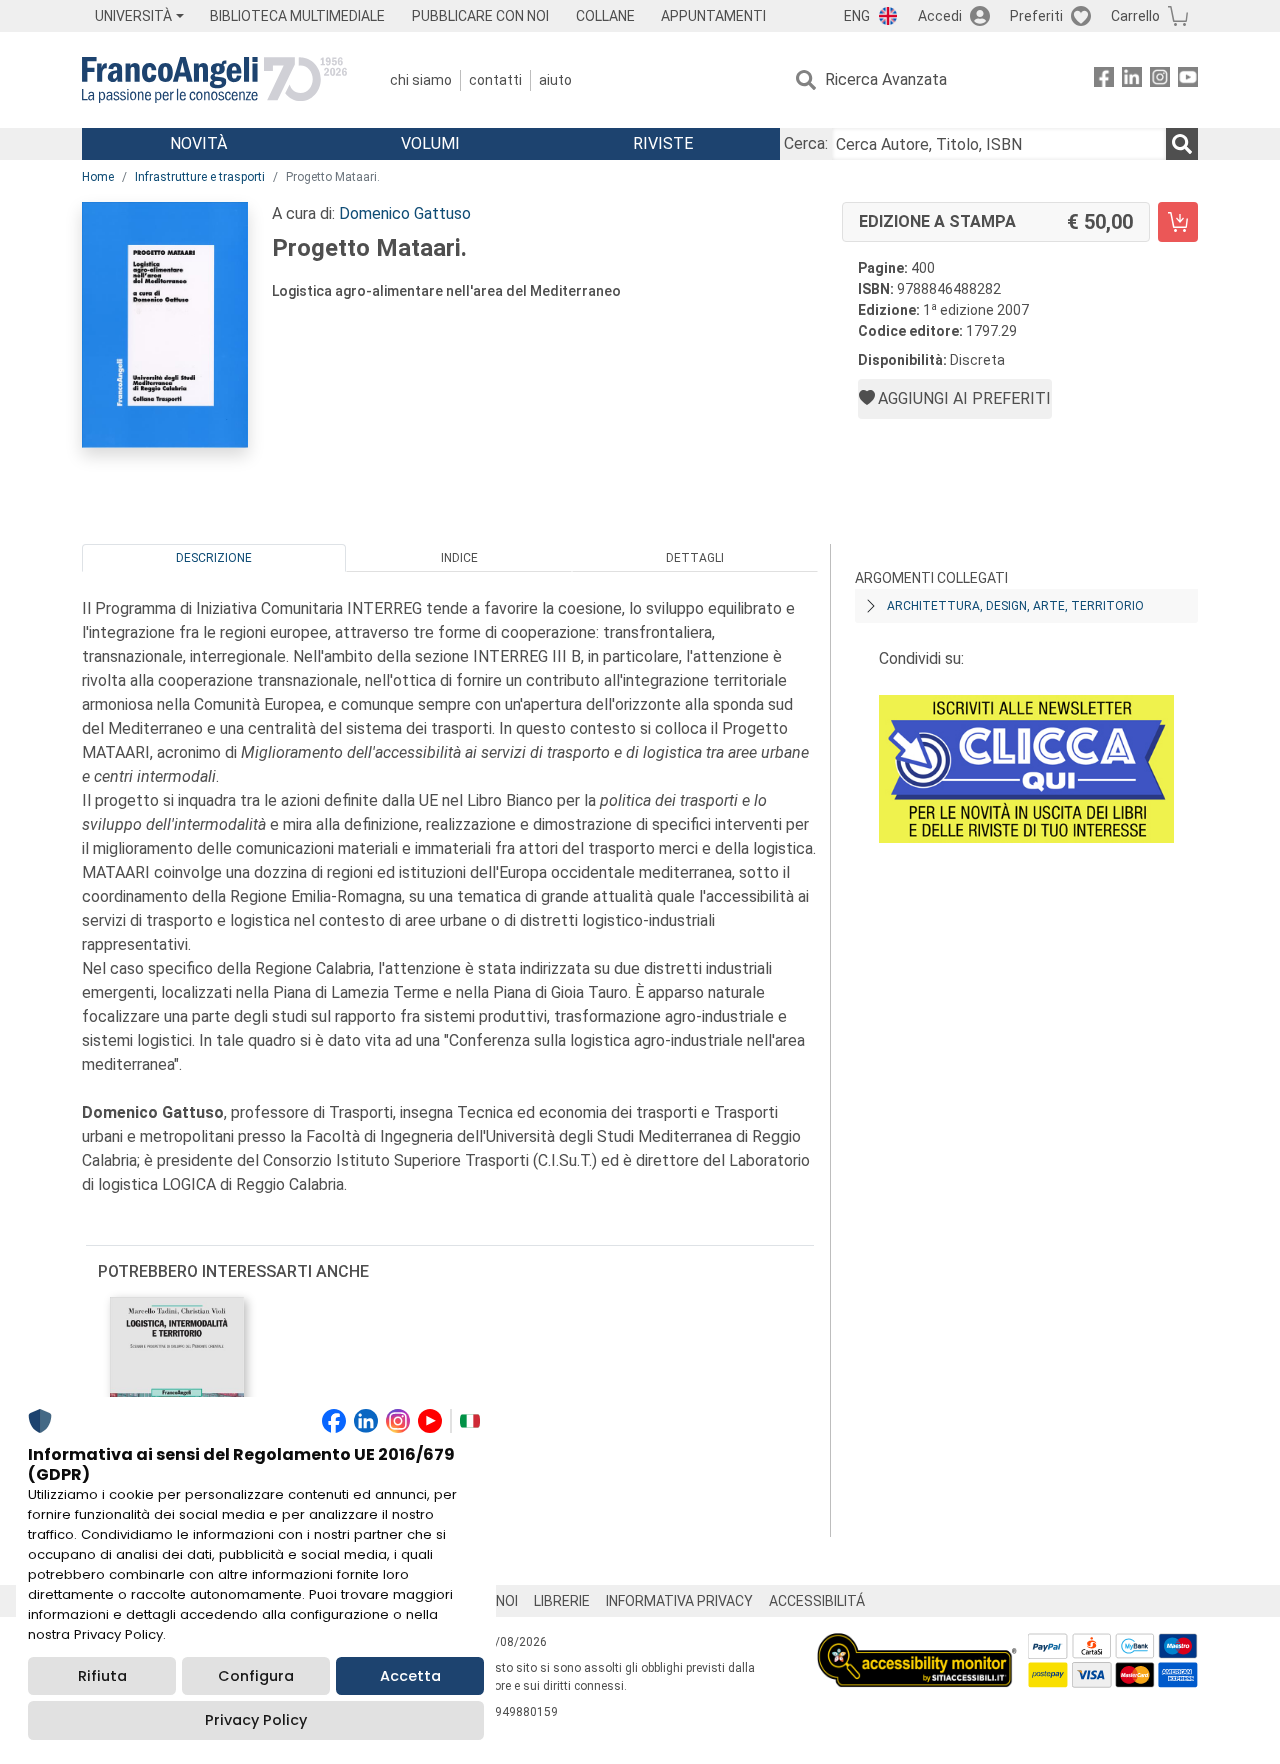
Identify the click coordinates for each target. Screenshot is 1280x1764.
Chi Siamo (421, 80)
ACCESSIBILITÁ (817, 1601)
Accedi (940, 16)
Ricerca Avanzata (886, 79)
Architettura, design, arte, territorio (1015, 606)
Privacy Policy (256, 1720)
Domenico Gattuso (405, 213)
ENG (857, 16)
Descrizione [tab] (214, 558)
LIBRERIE (562, 1601)
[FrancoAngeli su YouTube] (1188, 80)
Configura (256, 1676)
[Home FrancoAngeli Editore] (214, 80)
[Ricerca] (1182, 144)
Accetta (410, 1676)
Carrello (1135, 16)
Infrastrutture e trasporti (200, 177)
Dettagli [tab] (695, 558)
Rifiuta (102, 1676)
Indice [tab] (459, 558)
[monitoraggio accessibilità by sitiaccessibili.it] (917, 1644)
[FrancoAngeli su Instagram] (1160, 80)
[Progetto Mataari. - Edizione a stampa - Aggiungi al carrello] (1178, 222)
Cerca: (806, 143)
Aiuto (555, 80)
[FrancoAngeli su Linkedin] (1132, 80)
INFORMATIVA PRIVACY (679, 1601)
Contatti (495, 80)
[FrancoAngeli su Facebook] (1104, 80)
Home (98, 177)
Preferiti (1036, 16)
